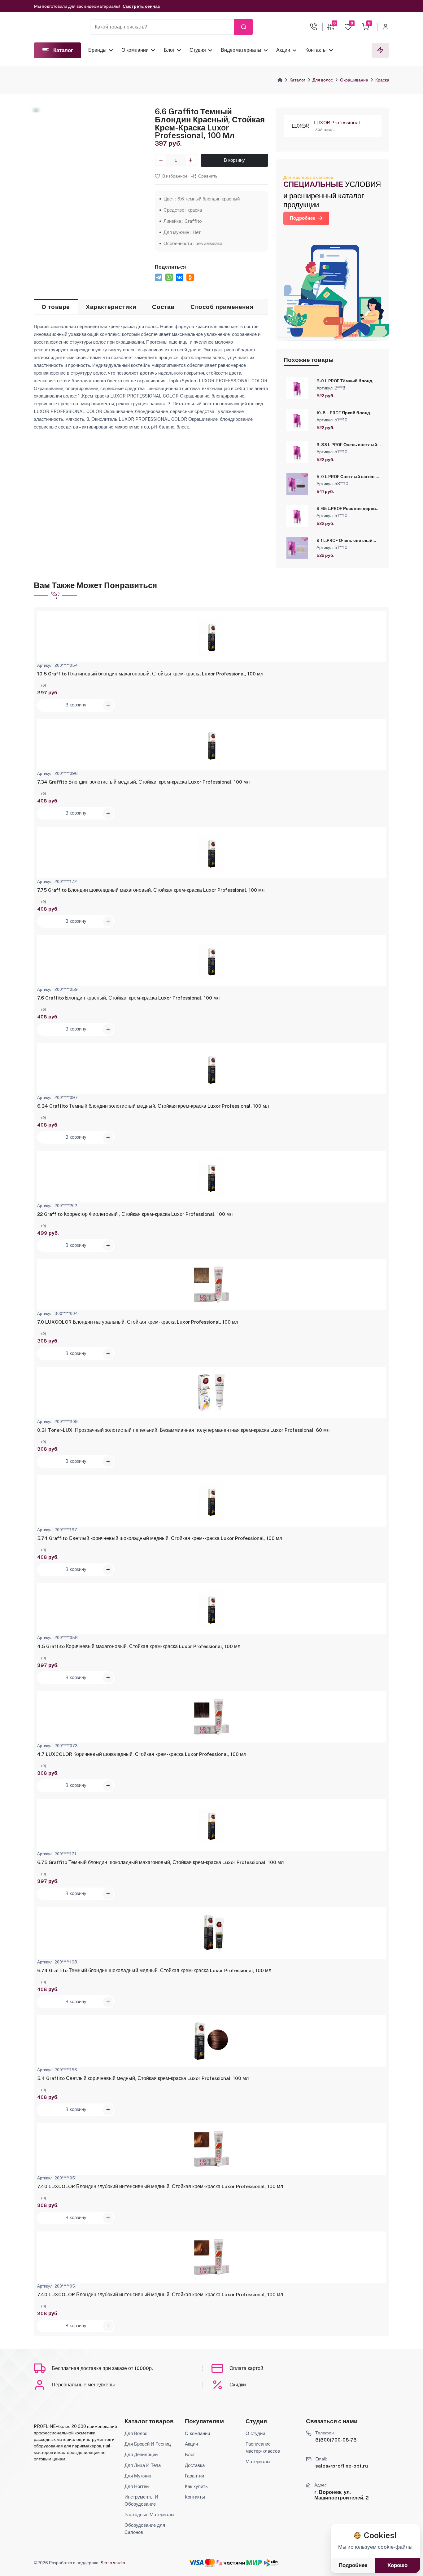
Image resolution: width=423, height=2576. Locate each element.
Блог (169, 50)
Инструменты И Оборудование (141, 2500)
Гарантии (194, 2476)
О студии (255, 2433)
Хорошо (397, 2565)
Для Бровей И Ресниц (148, 2444)
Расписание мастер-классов (263, 2447)
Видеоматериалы (241, 50)
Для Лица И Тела (143, 2465)
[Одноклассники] (190, 277)
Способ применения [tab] (222, 307)
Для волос (323, 80)
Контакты (316, 50)
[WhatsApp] (169, 277)
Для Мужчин (138, 2476)
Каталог (297, 80)
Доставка (195, 2465)
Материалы (258, 2461)
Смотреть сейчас (141, 6)
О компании (135, 50)
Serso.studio (113, 2563)
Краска (382, 80)
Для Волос (136, 2433)
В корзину (234, 160)
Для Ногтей (137, 2486)
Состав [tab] (163, 307)
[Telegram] (159, 277)
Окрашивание (354, 80)
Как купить (196, 2486)
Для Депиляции (141, 2454)
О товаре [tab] (56, 307)
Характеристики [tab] (111, 307)
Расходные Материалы (149, 2514)
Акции (283, 50)
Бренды (97, 50)
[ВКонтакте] (180, 277)
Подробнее (303, 218)
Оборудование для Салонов (145, 2528)
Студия (198, 50)
